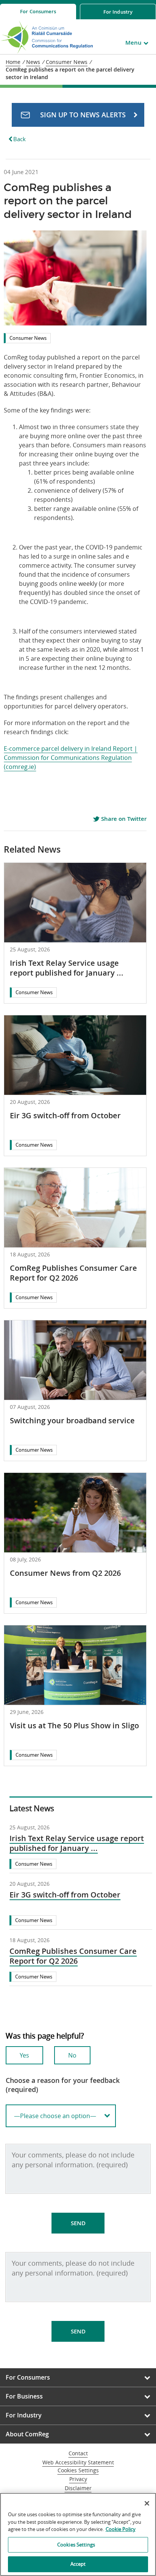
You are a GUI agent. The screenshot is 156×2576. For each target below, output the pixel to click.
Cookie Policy (121, 2529)
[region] (78, 2534)
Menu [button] (133, 43)
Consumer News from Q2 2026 (65, 1573)
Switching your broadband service (72, 1420)
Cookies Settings (78, 2471)
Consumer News (28, 338)
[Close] (147, 2503)
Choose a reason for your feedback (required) (63, 2085)
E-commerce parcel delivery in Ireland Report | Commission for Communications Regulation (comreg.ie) (71, 758)
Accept (78, 2564)
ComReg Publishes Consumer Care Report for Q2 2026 (73, 1273)
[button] (78, 115)
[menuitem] (38, 12)
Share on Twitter (123, 819)
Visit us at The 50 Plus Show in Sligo (74, 1725)
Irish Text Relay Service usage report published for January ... (67, 968)
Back (19, 139)
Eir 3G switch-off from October (65, 1115)
